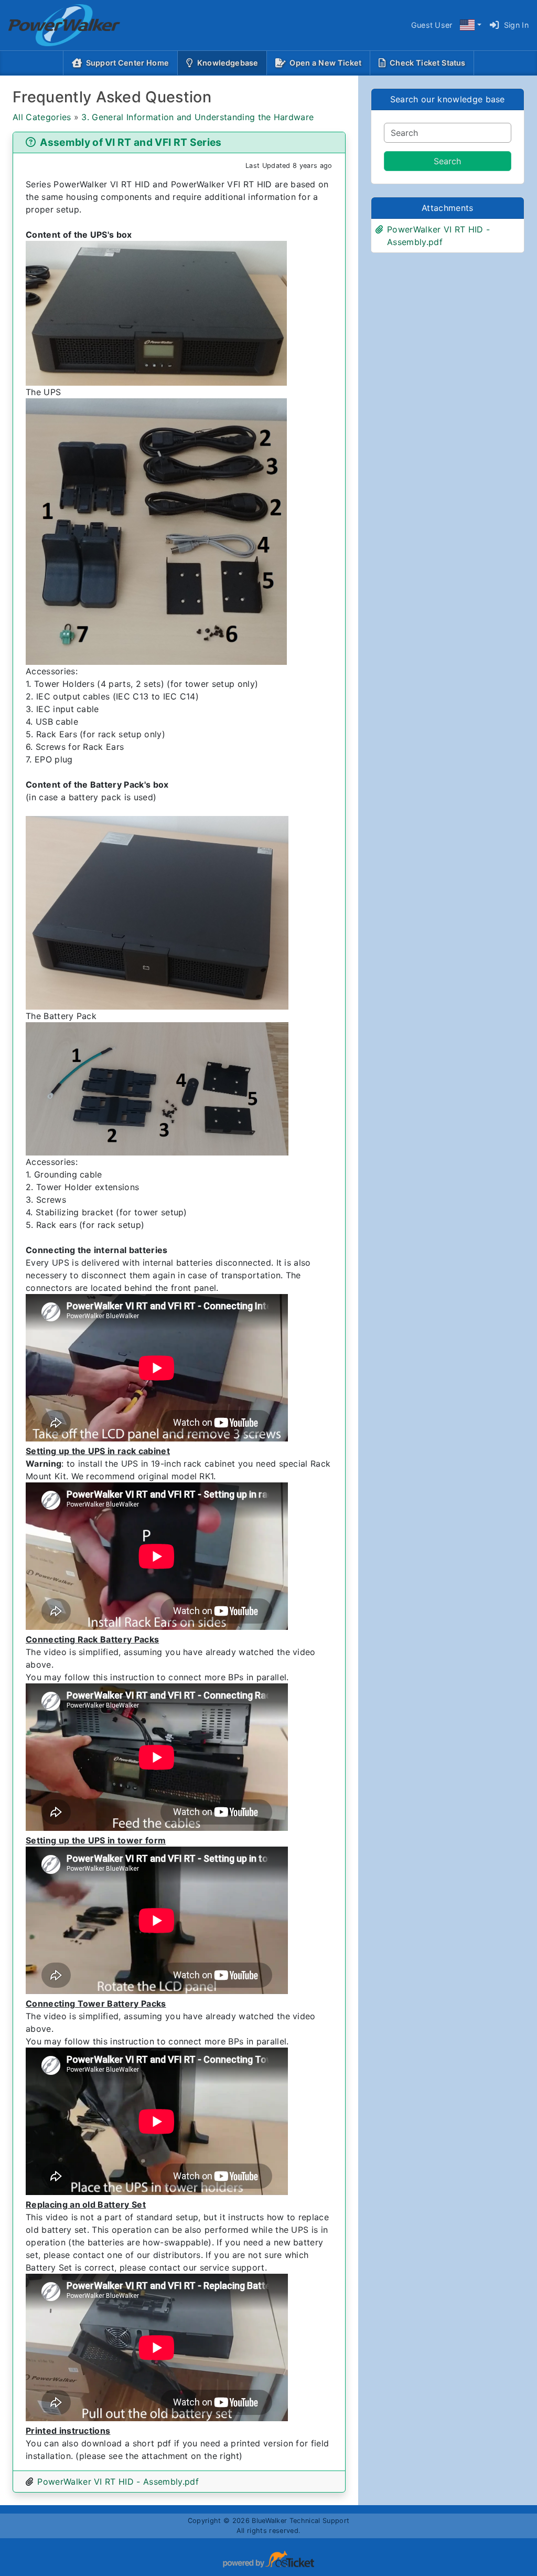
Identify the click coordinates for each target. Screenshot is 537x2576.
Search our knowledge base (448, 99)
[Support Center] (56, 25)
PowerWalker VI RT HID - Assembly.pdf (118, 2482)
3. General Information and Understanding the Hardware (197, 117)
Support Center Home (127, 63)
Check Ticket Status (427, 63)
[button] (470, 25)
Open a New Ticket (325, 63)
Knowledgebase (230, 62)
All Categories (42, 117)
